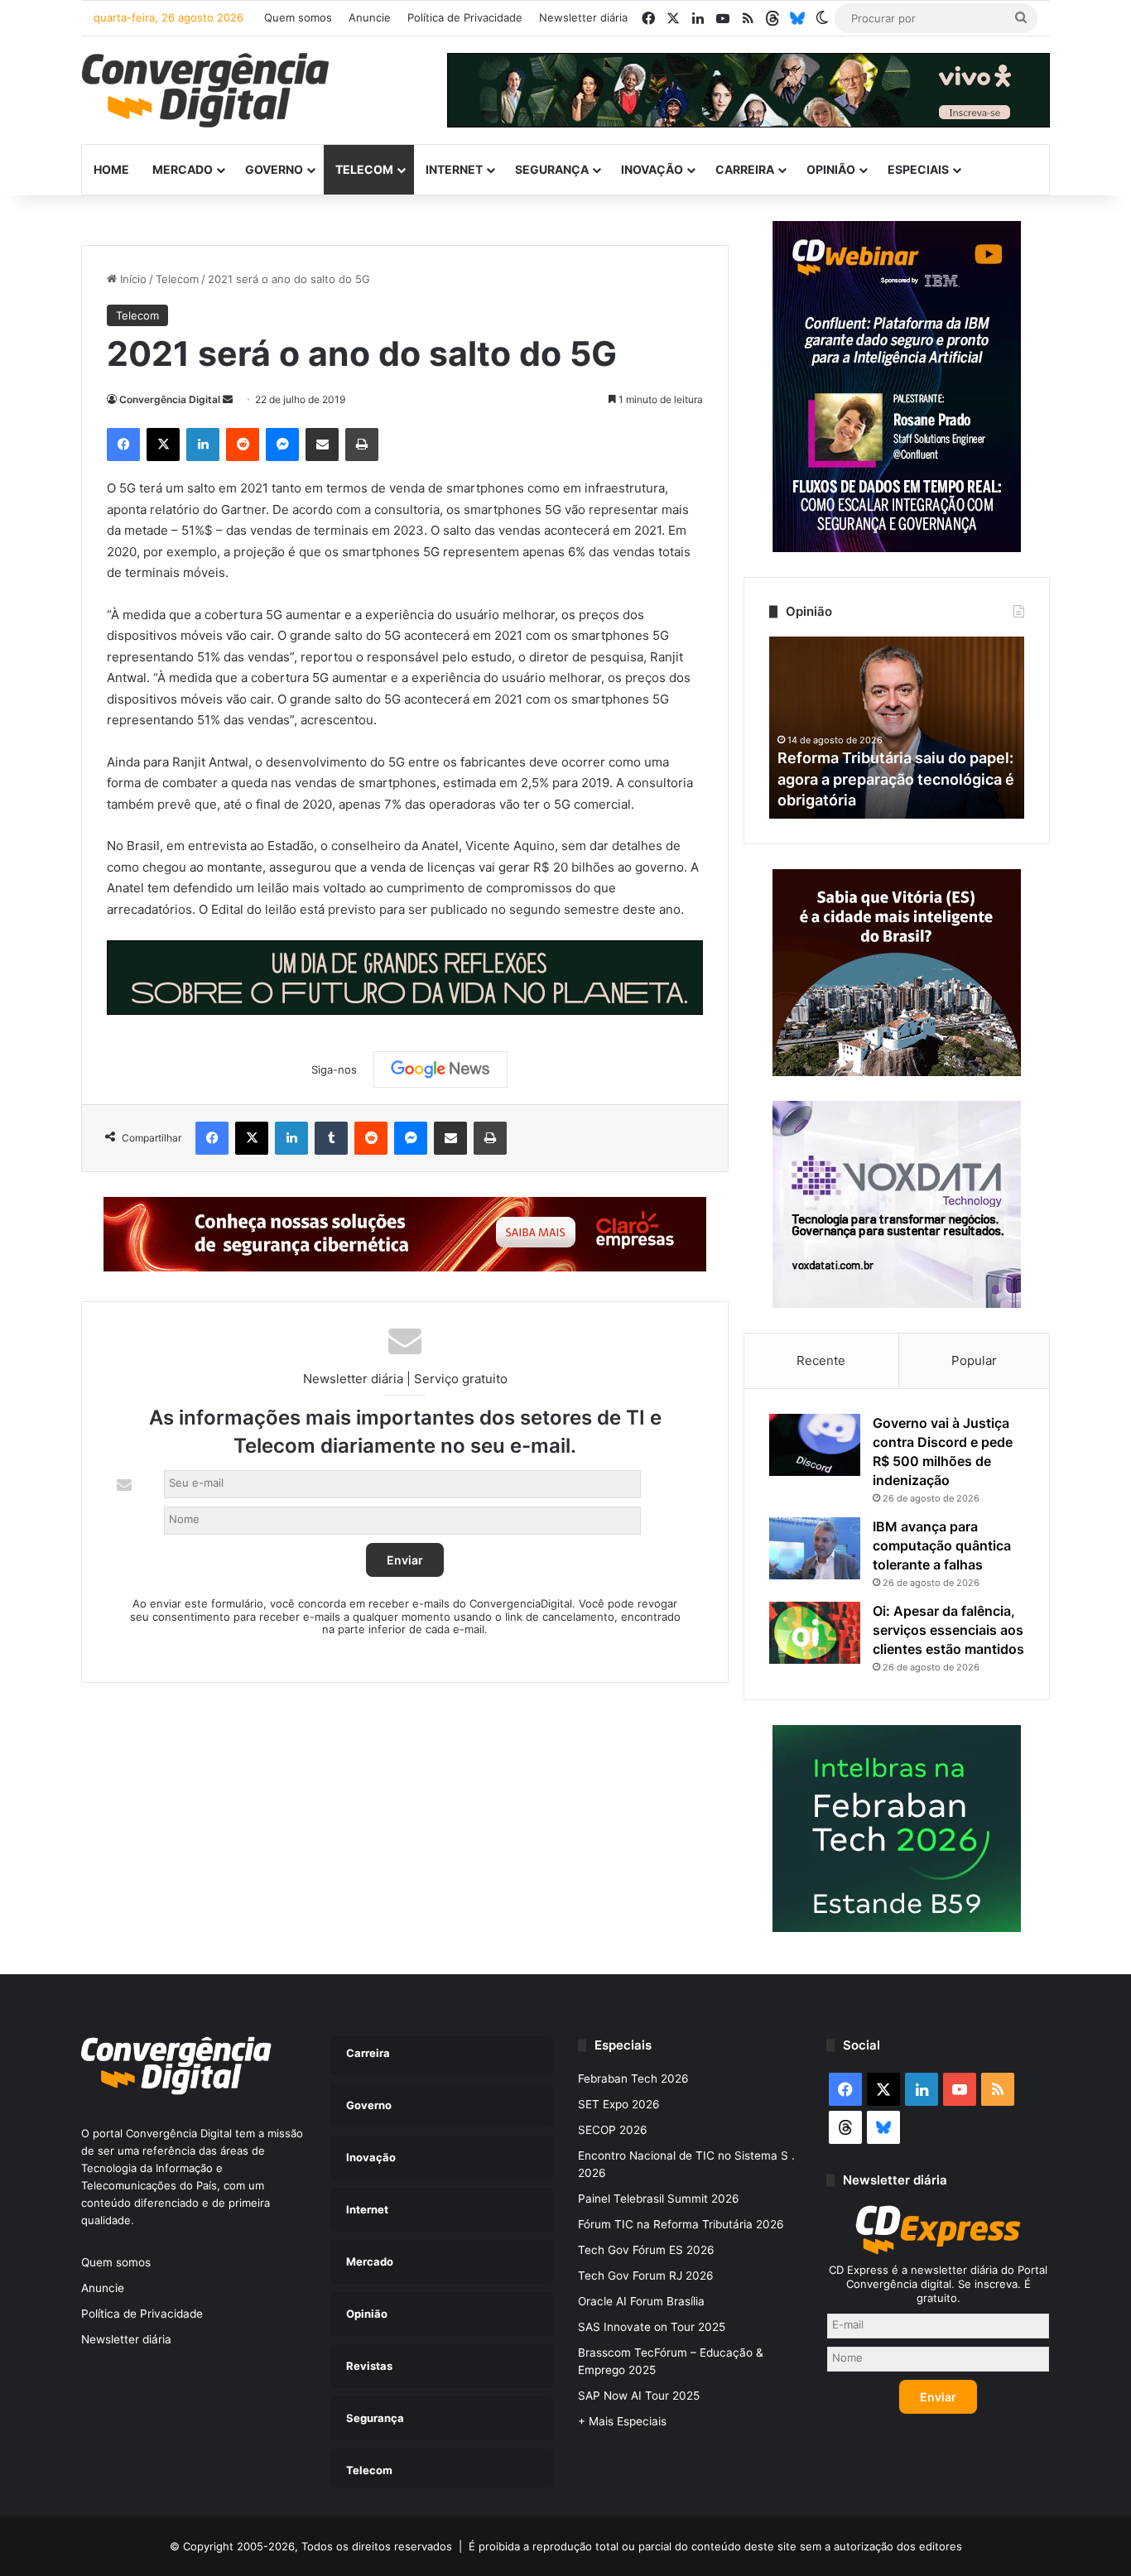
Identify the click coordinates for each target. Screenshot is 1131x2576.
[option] (897, 728)
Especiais (918, 169)
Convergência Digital (170, 399)
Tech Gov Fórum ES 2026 (646, 2250)
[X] (163, 445)
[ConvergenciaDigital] (205, 90)
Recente (821, 1360)
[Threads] (772, 18)
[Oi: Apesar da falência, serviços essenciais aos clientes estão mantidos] (815, 1633)
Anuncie (370, 17)
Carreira (745, 169)
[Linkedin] (203, 445)
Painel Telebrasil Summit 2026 (659, 2199)
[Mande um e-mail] (228, 399)
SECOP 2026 (613, 2130)
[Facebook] (123, 445)
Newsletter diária (583, 17)
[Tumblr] (331, 1138)
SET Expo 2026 (619, 2104)
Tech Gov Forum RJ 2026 (646, 2276)
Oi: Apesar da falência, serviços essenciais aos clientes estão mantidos (948, 1630)
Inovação (652, 169)
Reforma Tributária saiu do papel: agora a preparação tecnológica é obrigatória (896, 779)
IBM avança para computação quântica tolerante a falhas (942, 1545)
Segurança (552, 169)
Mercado (183, 169)
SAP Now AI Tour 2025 (639, 2396)
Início (132, 279)
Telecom (364, 169)
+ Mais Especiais (622, 2421)
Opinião (831, 169)
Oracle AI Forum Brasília (641, 2301)
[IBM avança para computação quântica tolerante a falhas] (815, 1548)
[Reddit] (243, 445)
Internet (454, 169)
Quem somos (298, 17)
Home (111, 169)
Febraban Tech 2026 (633, 2079)
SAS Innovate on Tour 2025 (652, 2327)
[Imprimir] (362, 445)
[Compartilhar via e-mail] (322, 445)
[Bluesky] (797, 18)
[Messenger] (282, 445)
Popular (974, 1360)
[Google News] (440, 1069)
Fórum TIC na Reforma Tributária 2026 (681, 2224)
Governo (274, 169)
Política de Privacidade (465, 17)
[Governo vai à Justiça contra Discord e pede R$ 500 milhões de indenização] (815, 1445)
